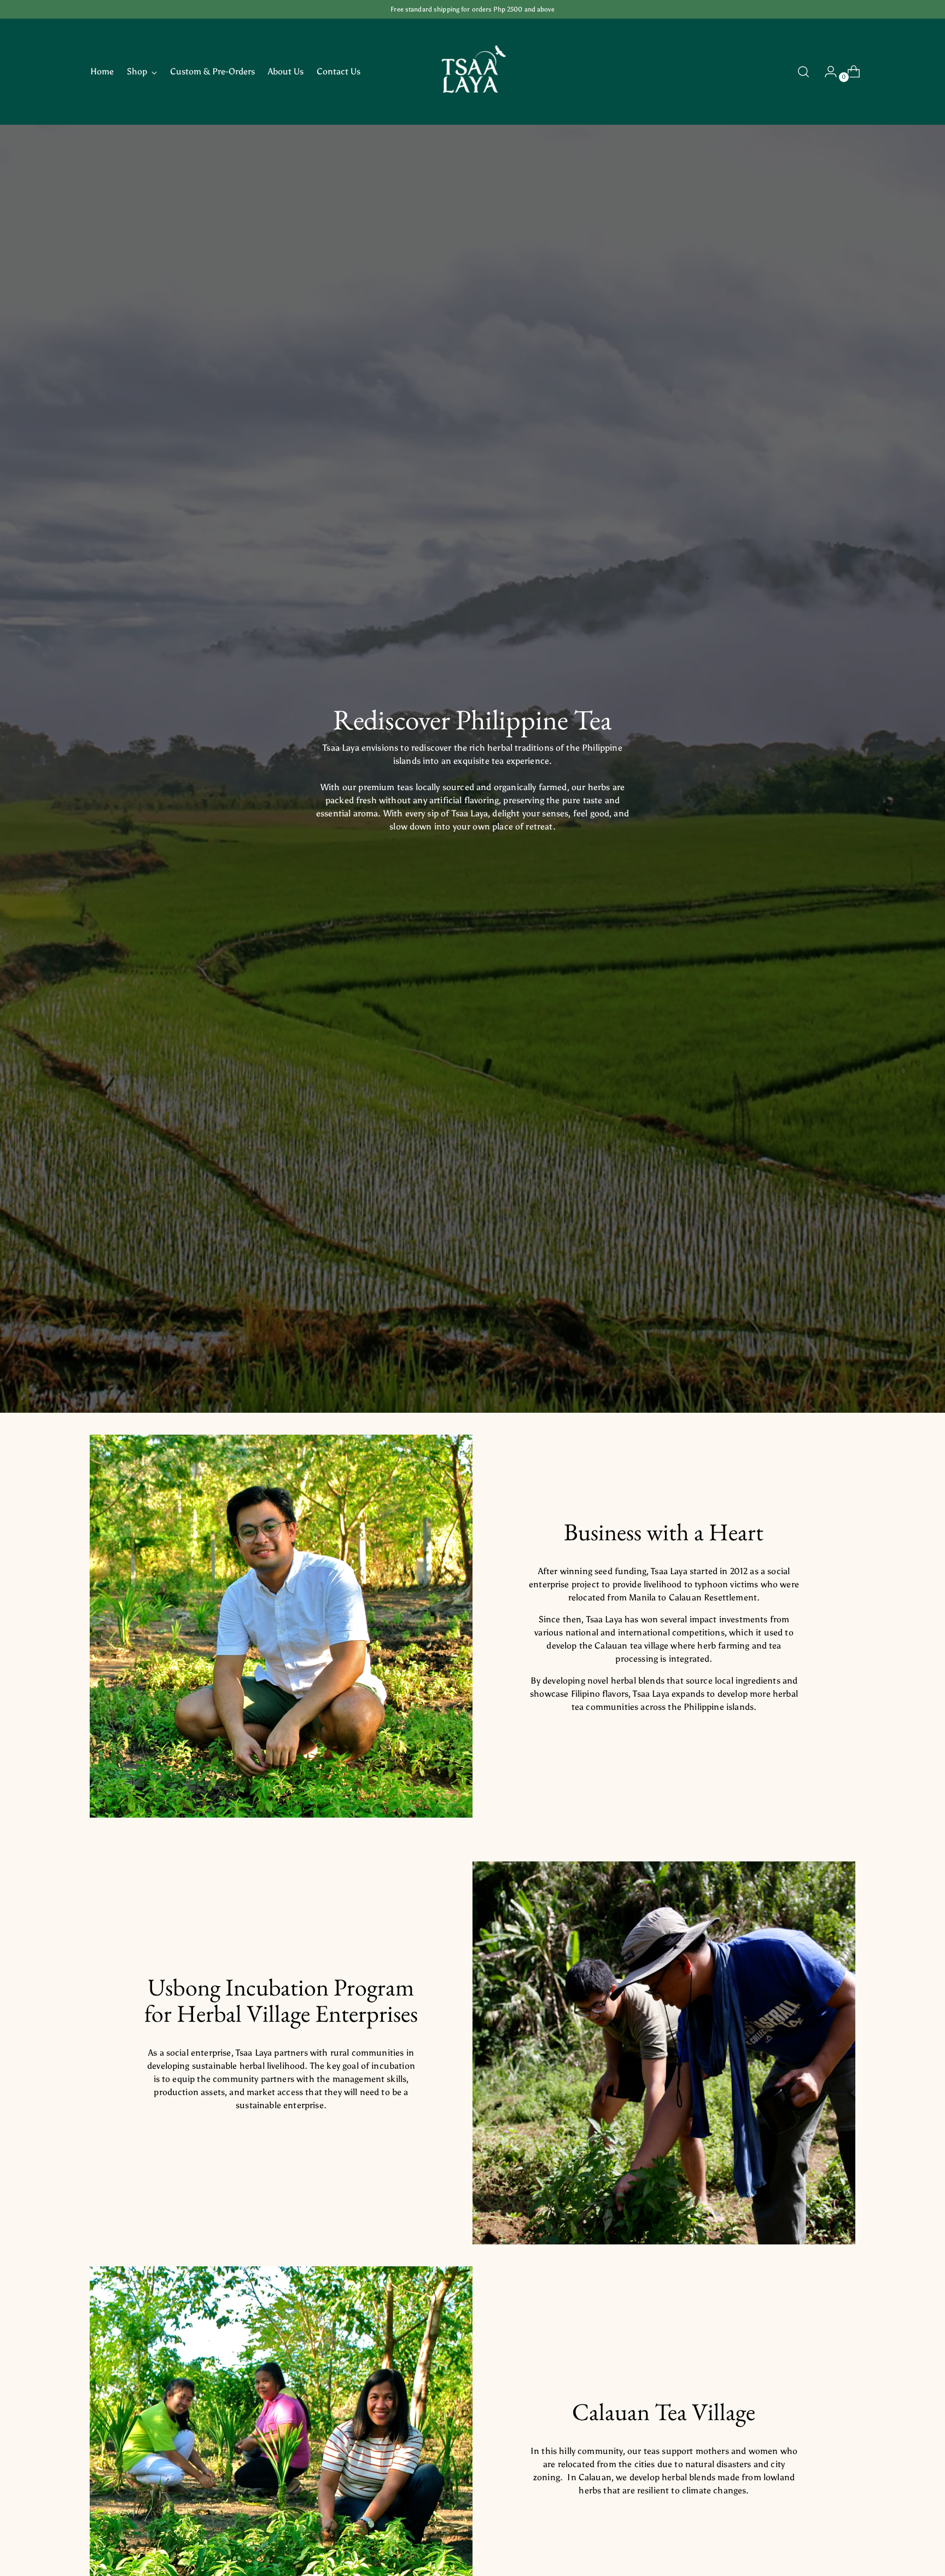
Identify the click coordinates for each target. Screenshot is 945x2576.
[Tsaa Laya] (472, 72)
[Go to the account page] (826, 72)
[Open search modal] (803, 72)
